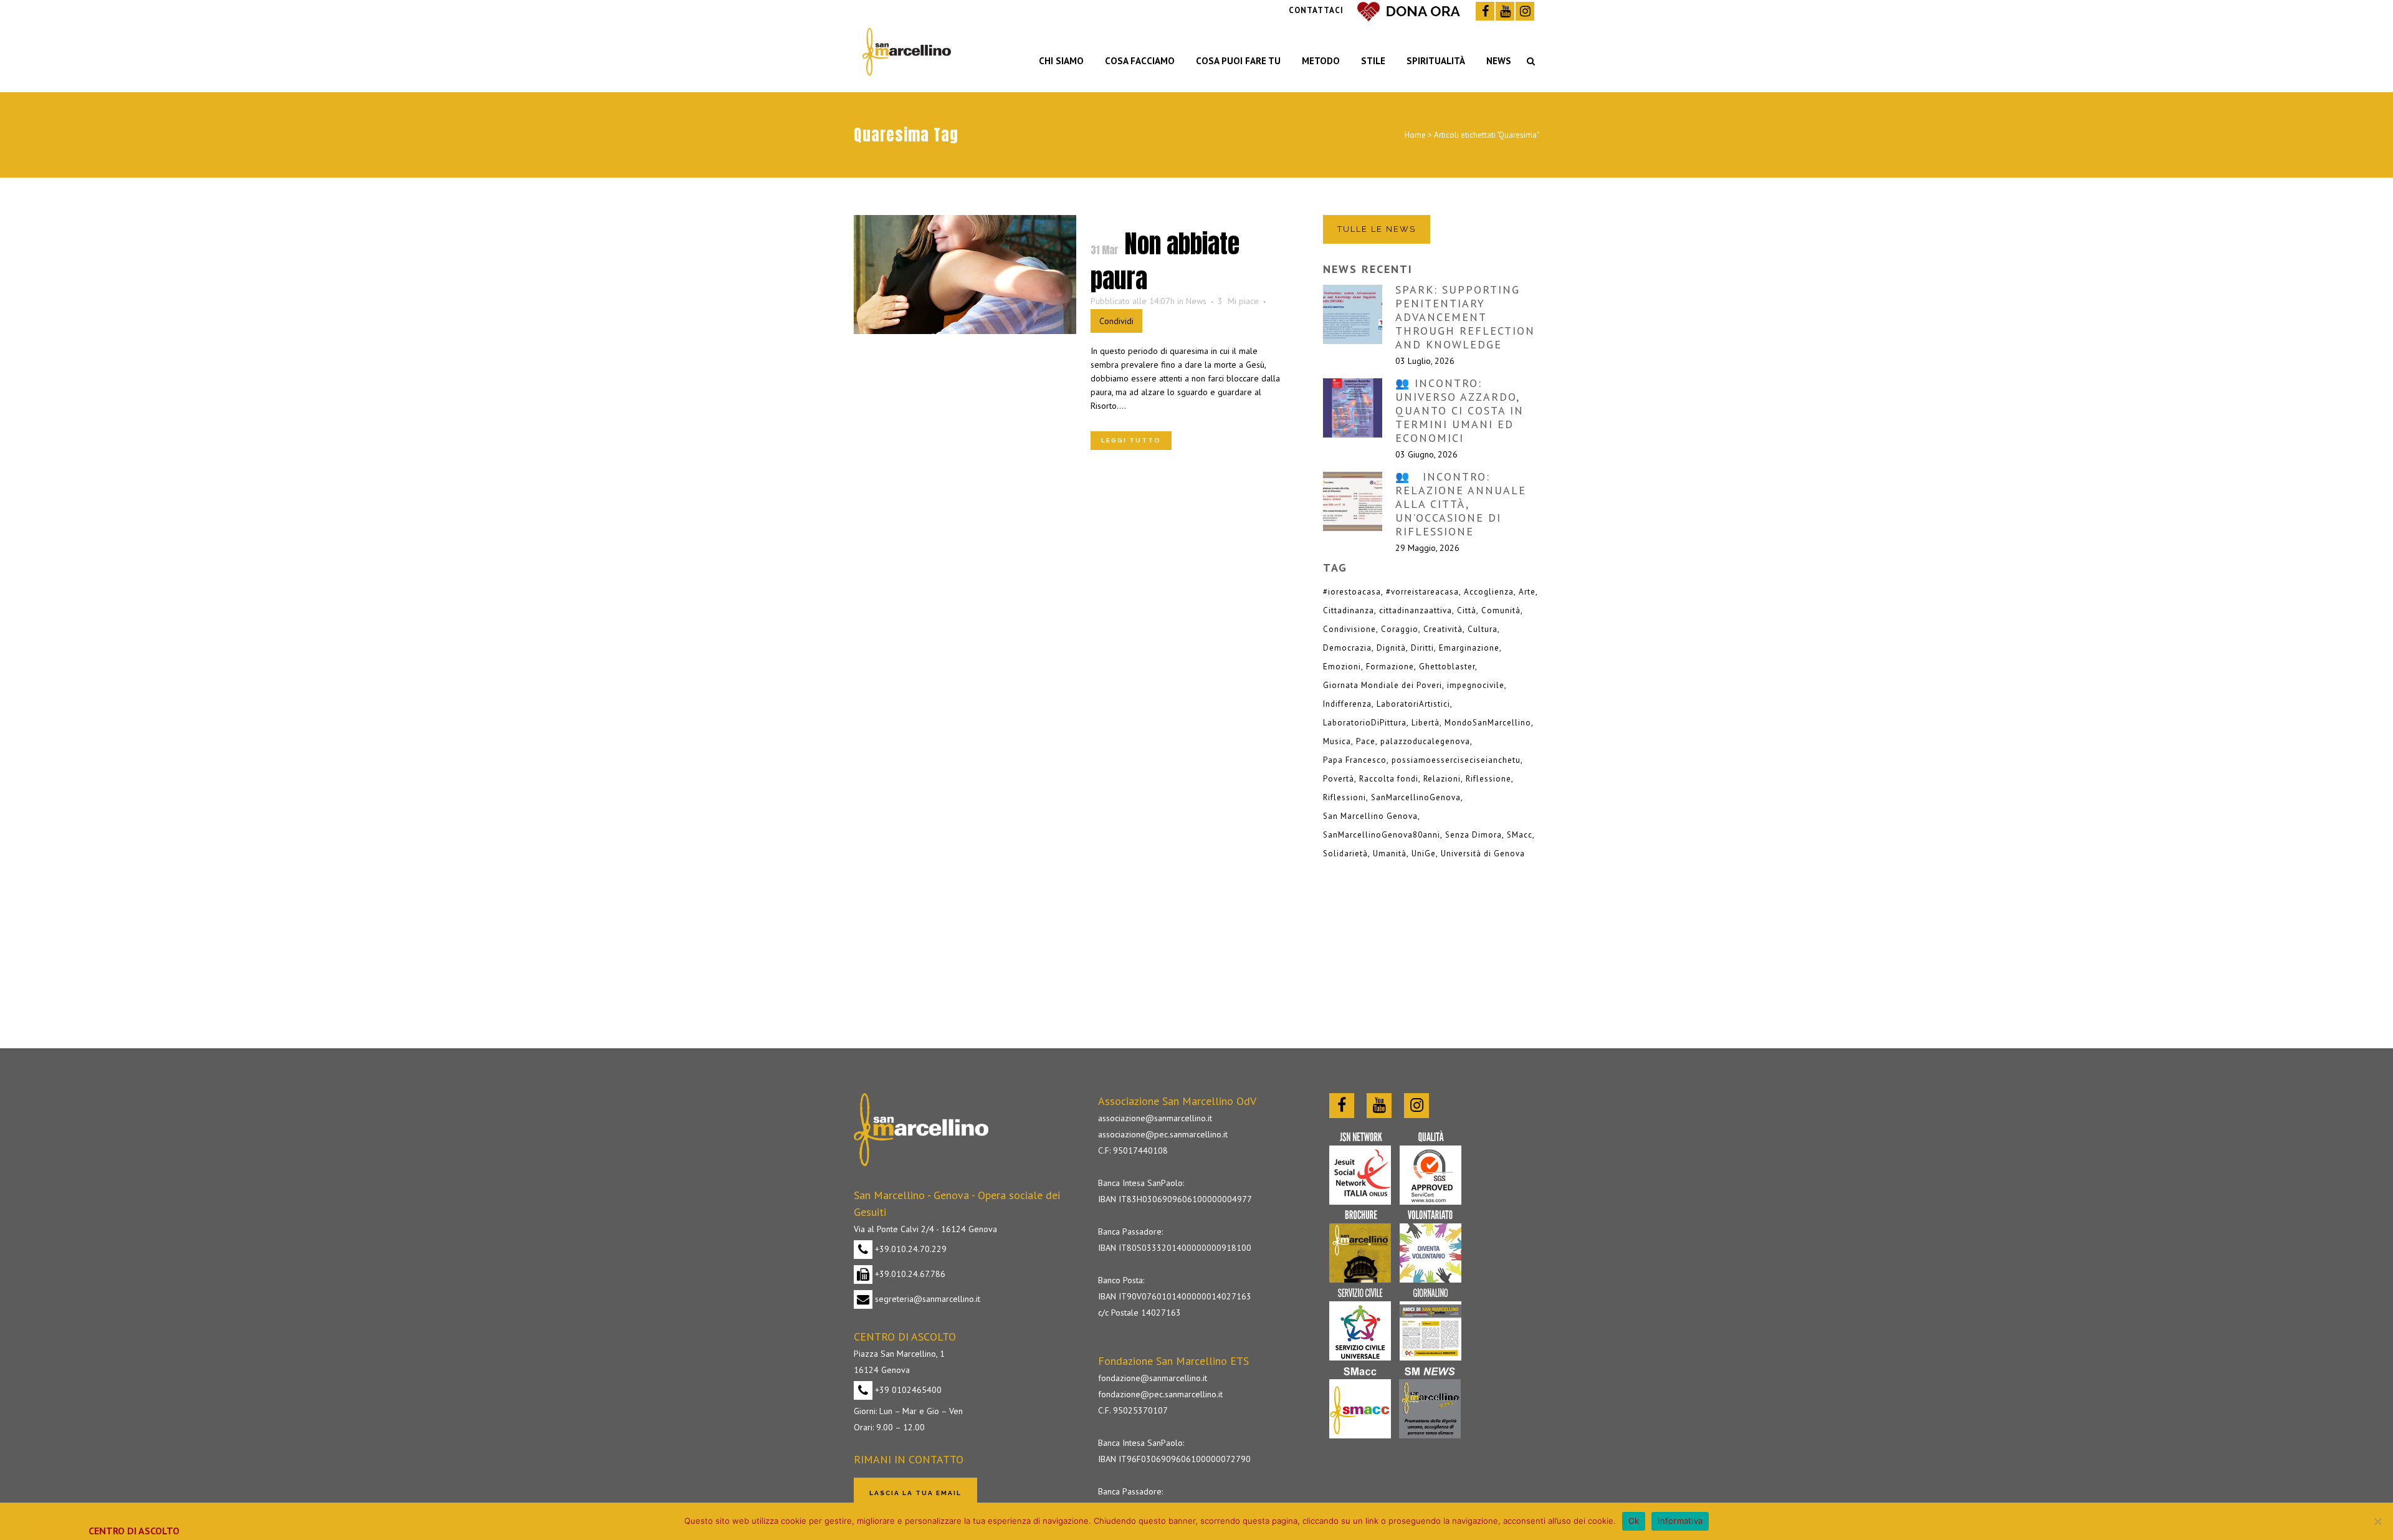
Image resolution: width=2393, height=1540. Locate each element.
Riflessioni (1345, 797)
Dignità (1391, 648)
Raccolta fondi (1389, 779)
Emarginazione (1469, 648)
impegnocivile (1476, 685)
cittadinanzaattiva (1416, 610)
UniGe (1424, 854)
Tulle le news (1377, 229)
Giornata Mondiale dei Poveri (1383, 685)
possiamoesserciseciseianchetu (1456, 760)
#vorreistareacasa (1422, 592)
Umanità (1390, 854)
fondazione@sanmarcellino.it (1153, 1378)
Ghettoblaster (1447, 667)
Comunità (1501, 610)
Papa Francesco (1355, 760)
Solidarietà (1345, 854)
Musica (1337, 741)
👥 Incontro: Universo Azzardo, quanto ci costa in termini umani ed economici (1459, 410)
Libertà (1426, 723)
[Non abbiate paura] (965, 275)
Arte (1527, 592)
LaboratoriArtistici (1413, 704)
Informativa (1680, 1521)
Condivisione (1349, 629)
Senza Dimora (1474, 835)
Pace (1366, 741)
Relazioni (1442, 779)
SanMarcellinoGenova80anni (1382, 835)
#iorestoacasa (1352, 592)
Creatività (1443, 629)
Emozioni (1342, 667)
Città (1467, 610)
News (1196, 301)
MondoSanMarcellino (1488, 723)
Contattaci (1316, 10)
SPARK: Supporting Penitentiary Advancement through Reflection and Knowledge (1465, 317)
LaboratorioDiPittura (1365, 723)
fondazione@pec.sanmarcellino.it (1160, 1394)
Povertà (1339, 779)
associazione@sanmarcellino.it (1155, 1118)
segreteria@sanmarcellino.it (926, 1299)
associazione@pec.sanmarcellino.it (1163, 1134)
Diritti (1422, 648)
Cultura (1483, 629)
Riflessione (1488, 779)
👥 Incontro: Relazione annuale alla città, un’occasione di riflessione (1461, 504)
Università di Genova (1483, 854)
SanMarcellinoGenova (1416, 797)
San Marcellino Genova (1370, 816)
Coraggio (1400, 629)
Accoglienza (1489, 592)
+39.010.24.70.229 (910, 1249)
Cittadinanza (1349, 610)
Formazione (1390, 667)
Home (1415, 135)
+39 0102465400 (907, 1390)
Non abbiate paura (1165, 261)
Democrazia (1347, 648)
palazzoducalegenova (1425, 741)
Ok (1634, 1521)
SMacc (1520, 835)
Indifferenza (1347, 704)
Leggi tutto (1131, 440)
